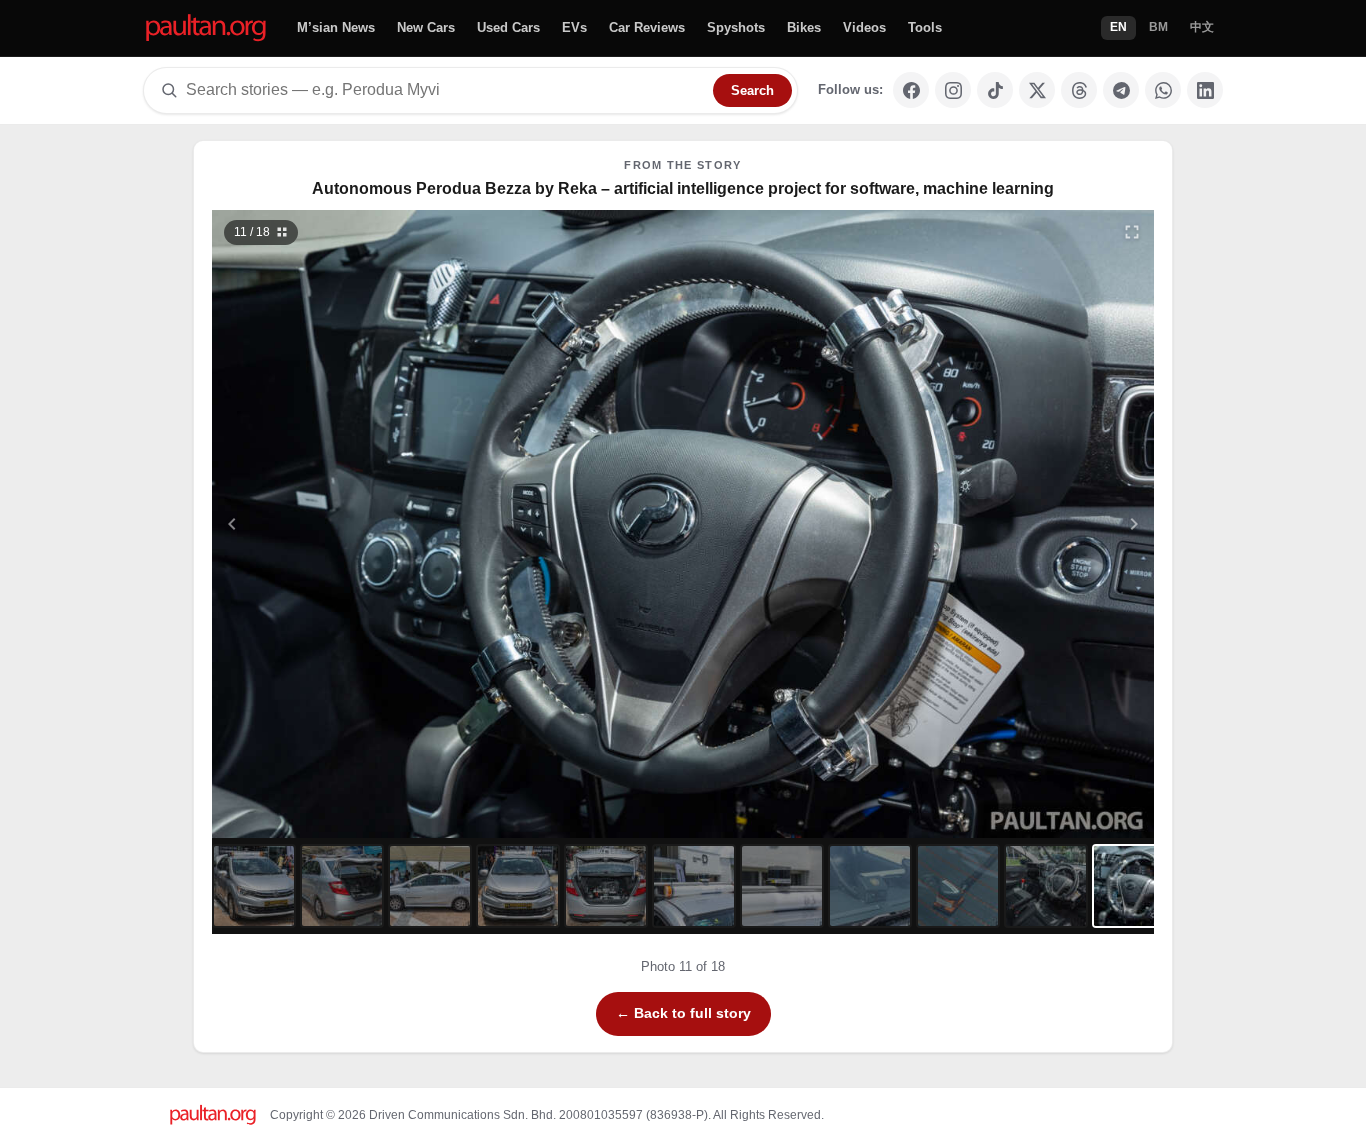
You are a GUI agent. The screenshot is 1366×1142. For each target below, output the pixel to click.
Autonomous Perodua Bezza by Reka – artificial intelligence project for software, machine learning (683, 188)
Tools (925, 27)
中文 (1202, 27)
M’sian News (336, 27)
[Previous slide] (330, 524)
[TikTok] (995, 90)
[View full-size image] (1132, 232)
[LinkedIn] (1205, 90)
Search (752, 90)
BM (1158, 27)
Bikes (804, 27)
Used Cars (508, 27)
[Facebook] (911, 90)
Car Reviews (647, 27)
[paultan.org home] (206, 28)
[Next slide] (1037, 524)
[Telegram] (1121, 90)
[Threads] (1079, 90)
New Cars (426, 27)
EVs (574, 27)
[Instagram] (953, 90)
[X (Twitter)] (1037, 90)
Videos (864, 27)
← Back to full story (683, 1013)
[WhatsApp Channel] (1163, 90)
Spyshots (736, 27)
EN (1118, 27)
